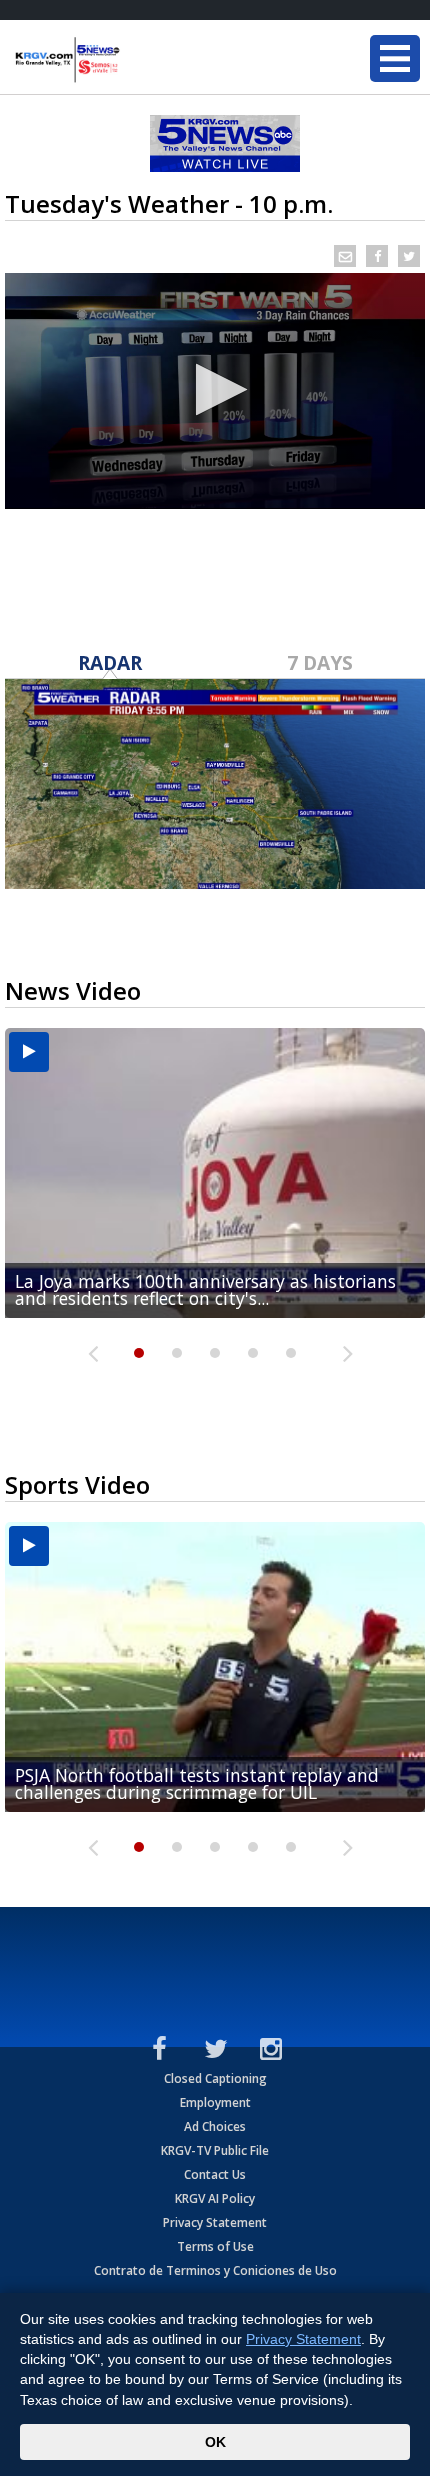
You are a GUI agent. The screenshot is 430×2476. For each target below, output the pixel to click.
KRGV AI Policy (215, 2198)
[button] (215, 389)
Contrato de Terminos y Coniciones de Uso (215, 2270)
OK (215, 2442)
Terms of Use (215, 2246)
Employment (215, 2102)
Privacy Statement (215, 2222)
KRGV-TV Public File (215, 2150)
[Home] (135, 60)
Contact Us (215, 2174)
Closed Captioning (215, 2078)
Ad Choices (215, 2126)
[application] (215, 391)
